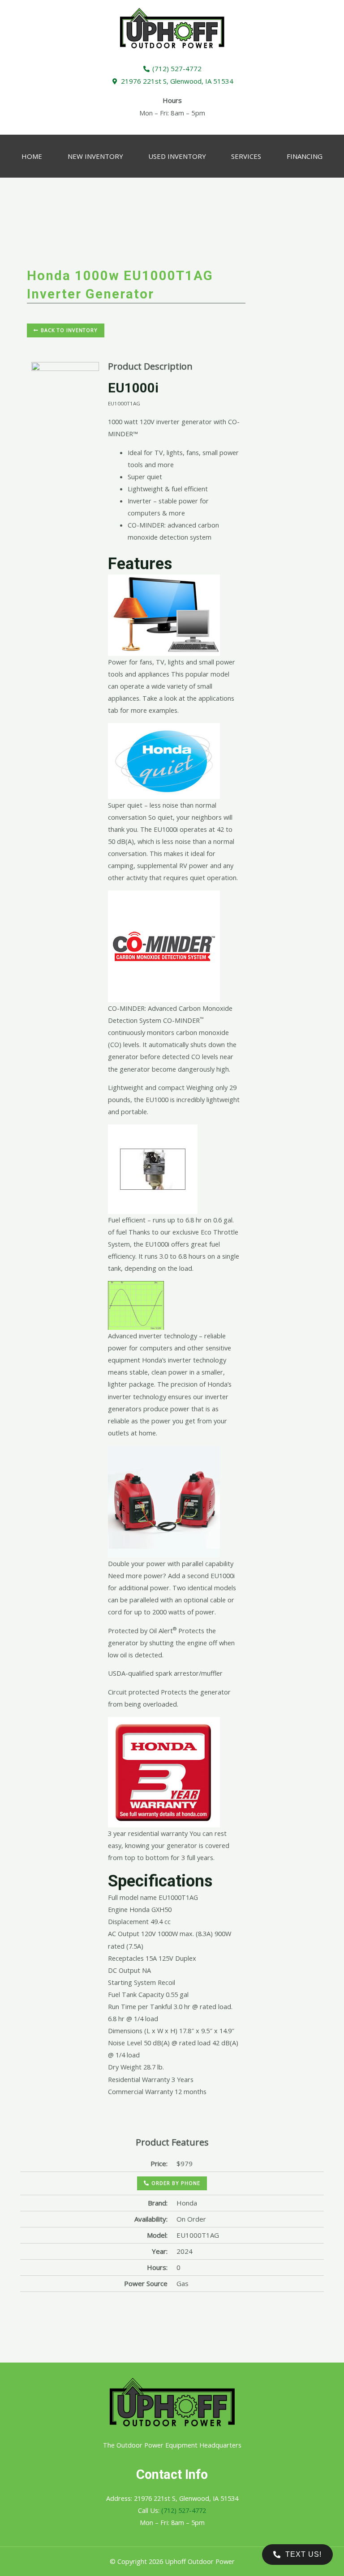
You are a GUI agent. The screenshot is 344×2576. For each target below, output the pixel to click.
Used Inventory (177, 156)
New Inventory (95, 156)
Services (246, 156)
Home (32, 156)
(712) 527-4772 (184, 2510)
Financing (305, 156)
